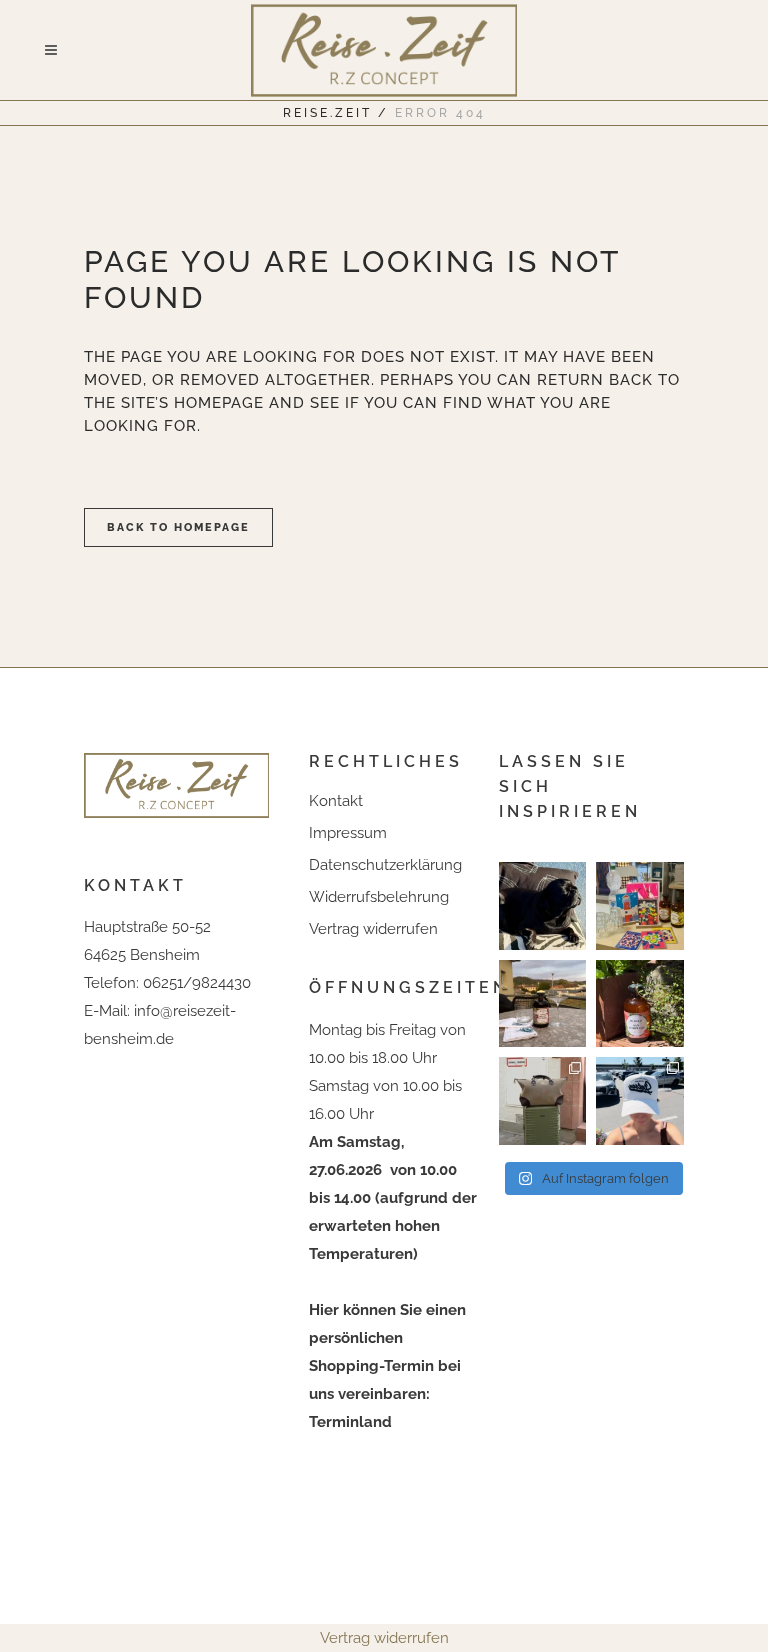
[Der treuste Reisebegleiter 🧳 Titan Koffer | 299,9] (542, 1100)
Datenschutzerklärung (385, 865)
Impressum (348, 833)
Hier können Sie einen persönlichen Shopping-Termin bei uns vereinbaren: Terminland (387, 1366)
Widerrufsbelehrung (379, 897)
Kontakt (336, 801)
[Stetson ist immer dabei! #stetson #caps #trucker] (639, 1100)
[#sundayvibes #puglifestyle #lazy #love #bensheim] (542, 905)
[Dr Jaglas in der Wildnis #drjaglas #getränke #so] (639, 1003)
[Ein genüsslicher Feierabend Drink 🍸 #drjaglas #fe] (542, 1003)
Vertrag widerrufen (373, 929)
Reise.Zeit (327, 113)
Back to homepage (178, 527)
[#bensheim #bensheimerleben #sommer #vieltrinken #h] (639, 905)
